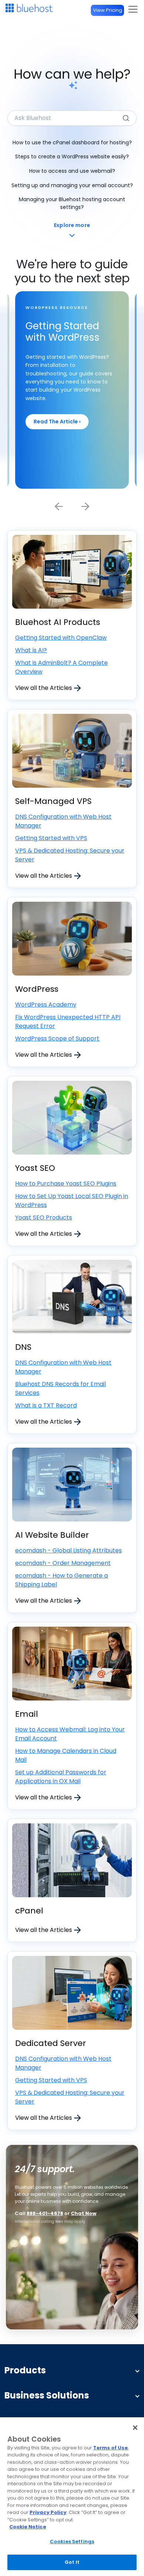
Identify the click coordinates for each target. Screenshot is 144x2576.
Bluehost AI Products (58, 622)
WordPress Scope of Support (57, 1038)
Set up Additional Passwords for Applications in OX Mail (61, 1777)
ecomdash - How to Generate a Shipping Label (61, 1580)
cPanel (29, 1911)
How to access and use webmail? (72, 171)
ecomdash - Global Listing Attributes (68, 1550)
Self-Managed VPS (53, 801)
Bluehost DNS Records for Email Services (61, 1388)
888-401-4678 (45, 2213)
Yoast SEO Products (44, 1218)
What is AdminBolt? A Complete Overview (61, 667)
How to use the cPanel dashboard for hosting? (72, 142)
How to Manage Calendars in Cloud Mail (66, 1755)
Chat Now (84, 2213)
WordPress (37, 989)
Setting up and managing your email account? (72, 185)
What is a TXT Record (46, 1405)
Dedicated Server (51, 2043)
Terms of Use (110, 2448)
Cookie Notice (28, 2527)
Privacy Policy (48, 2512)
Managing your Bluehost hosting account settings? (72, 203)
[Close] (135, 2428)
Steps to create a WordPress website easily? (72, 157)
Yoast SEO (35, 1168)
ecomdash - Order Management (63, 1563)
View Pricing (108, 10)
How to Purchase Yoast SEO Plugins (66, 1184)
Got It (72, 2562)
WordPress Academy (46, 1005)
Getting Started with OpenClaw (61, 638)
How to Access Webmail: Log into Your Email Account (70, 1734)
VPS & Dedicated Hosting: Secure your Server (70, 855)
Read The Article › (57, 422)
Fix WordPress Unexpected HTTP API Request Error (68, 1022)
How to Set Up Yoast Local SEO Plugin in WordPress (72, 1201)
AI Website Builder (52, 1535)
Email (27, 1714)
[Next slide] (85, 506)
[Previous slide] (59, 506)
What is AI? (31, 650)
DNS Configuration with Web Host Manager (63, 821)
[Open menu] (133, 9)
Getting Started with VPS (51, 838)
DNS (23, 1347)
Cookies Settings (72, 2541)
